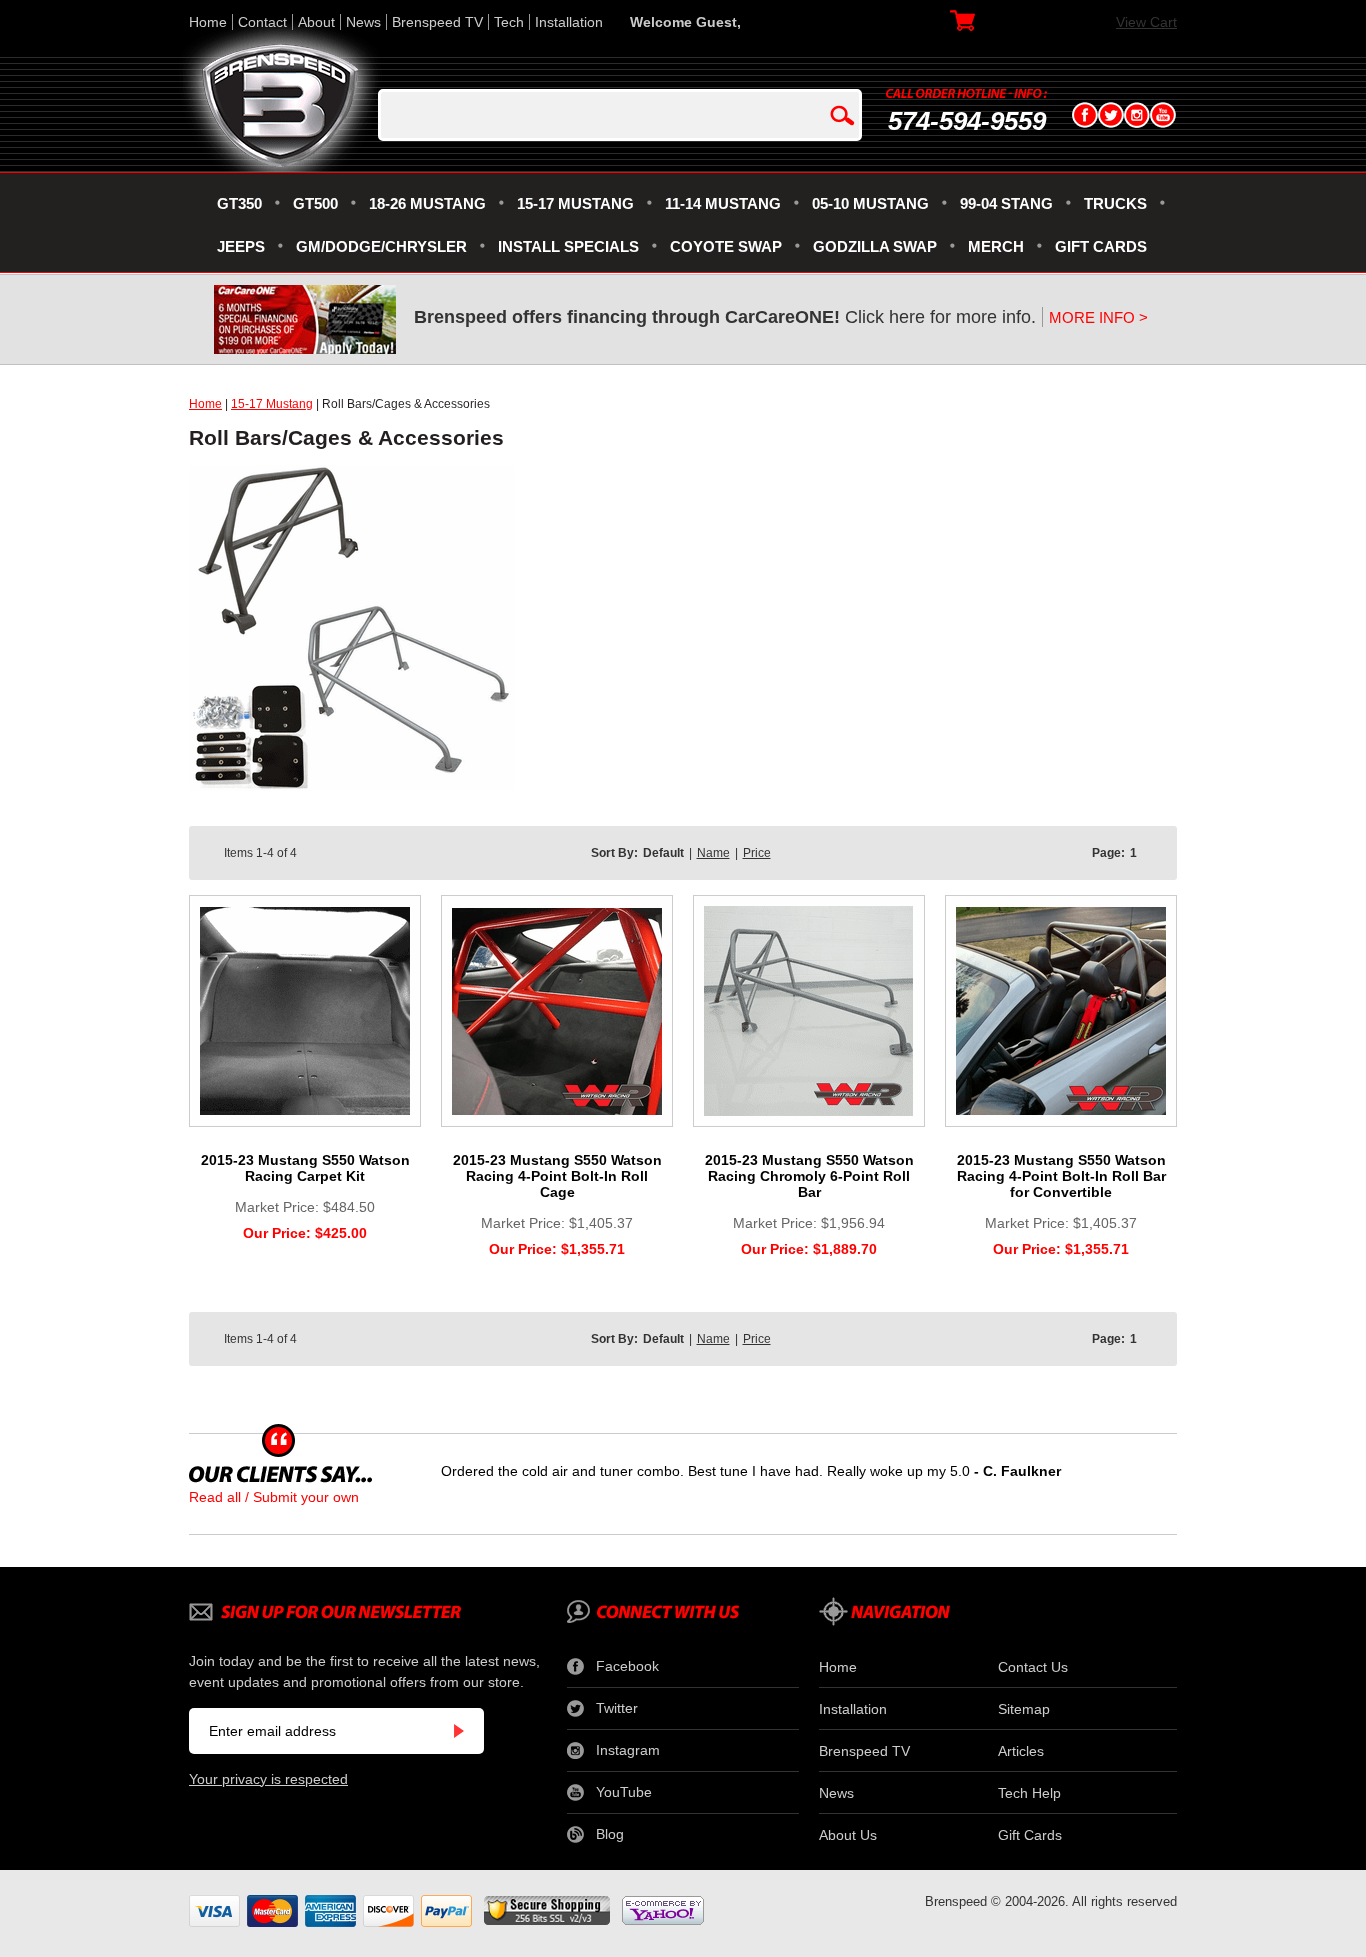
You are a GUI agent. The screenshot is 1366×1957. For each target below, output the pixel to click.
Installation (569, 22)
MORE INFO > (1098, 317)
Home (208, 22)
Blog (610, 1834)
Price (757, 853)
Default (663, 853)
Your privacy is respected (268, 1779)
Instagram (628, 1750)
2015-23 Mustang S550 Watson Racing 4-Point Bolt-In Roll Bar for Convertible (1061, 1176)
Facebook (627, 1666)
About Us (848, 1835)
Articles (1021, 1751)
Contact (262, 22)
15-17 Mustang (272, 404)
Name (713, 853)
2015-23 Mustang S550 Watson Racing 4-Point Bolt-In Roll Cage (557, 1176)
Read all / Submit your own (274, 1497)
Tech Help (1029, 1793)
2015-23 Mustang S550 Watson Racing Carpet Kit (305, 1168)
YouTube (624, 1792)
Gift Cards (1030, 1835)
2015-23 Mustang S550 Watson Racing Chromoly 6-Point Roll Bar (809, 1176)
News (363, 22)
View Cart (1146, 22)
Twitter (617, 1708)
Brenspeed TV (437, 22)
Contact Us (1033, 1667)
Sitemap (1024, 1709)
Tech (509, 22)
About (316, 22)
